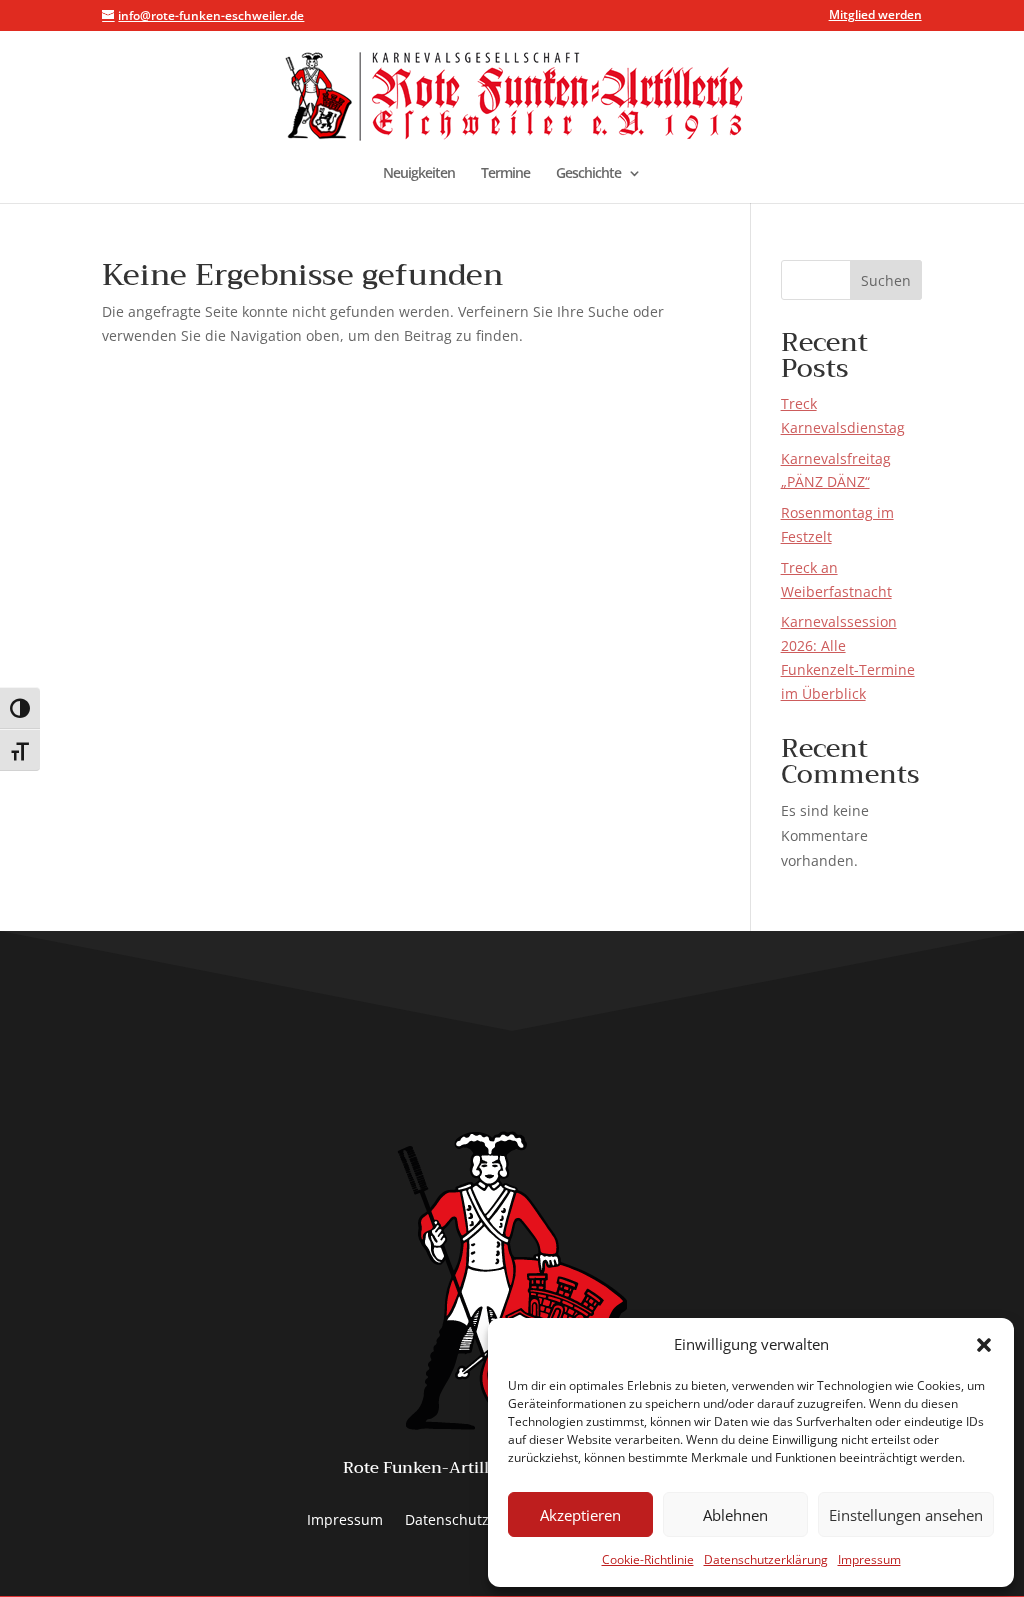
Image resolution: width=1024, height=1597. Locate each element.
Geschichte (588, 174)
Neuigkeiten (419, 174)
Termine (505, 174)
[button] (984, 1345)
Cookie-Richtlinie (648, 1559)
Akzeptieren (580, 1515)
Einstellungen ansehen (906, 1515)
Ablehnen (735, 1515)
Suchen (886, 280)
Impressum (869, 1559)
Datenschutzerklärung (766, 1559)
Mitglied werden (875, 16)
